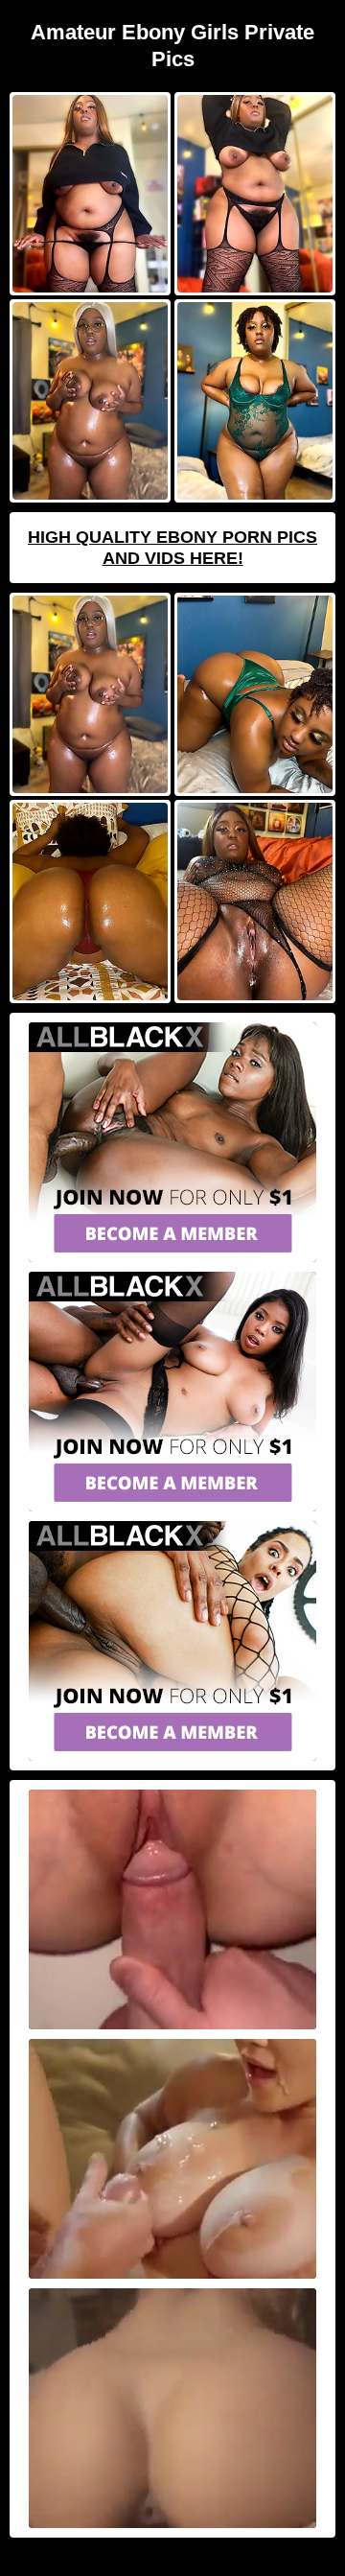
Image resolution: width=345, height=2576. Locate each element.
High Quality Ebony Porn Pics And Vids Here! (172, 548)
